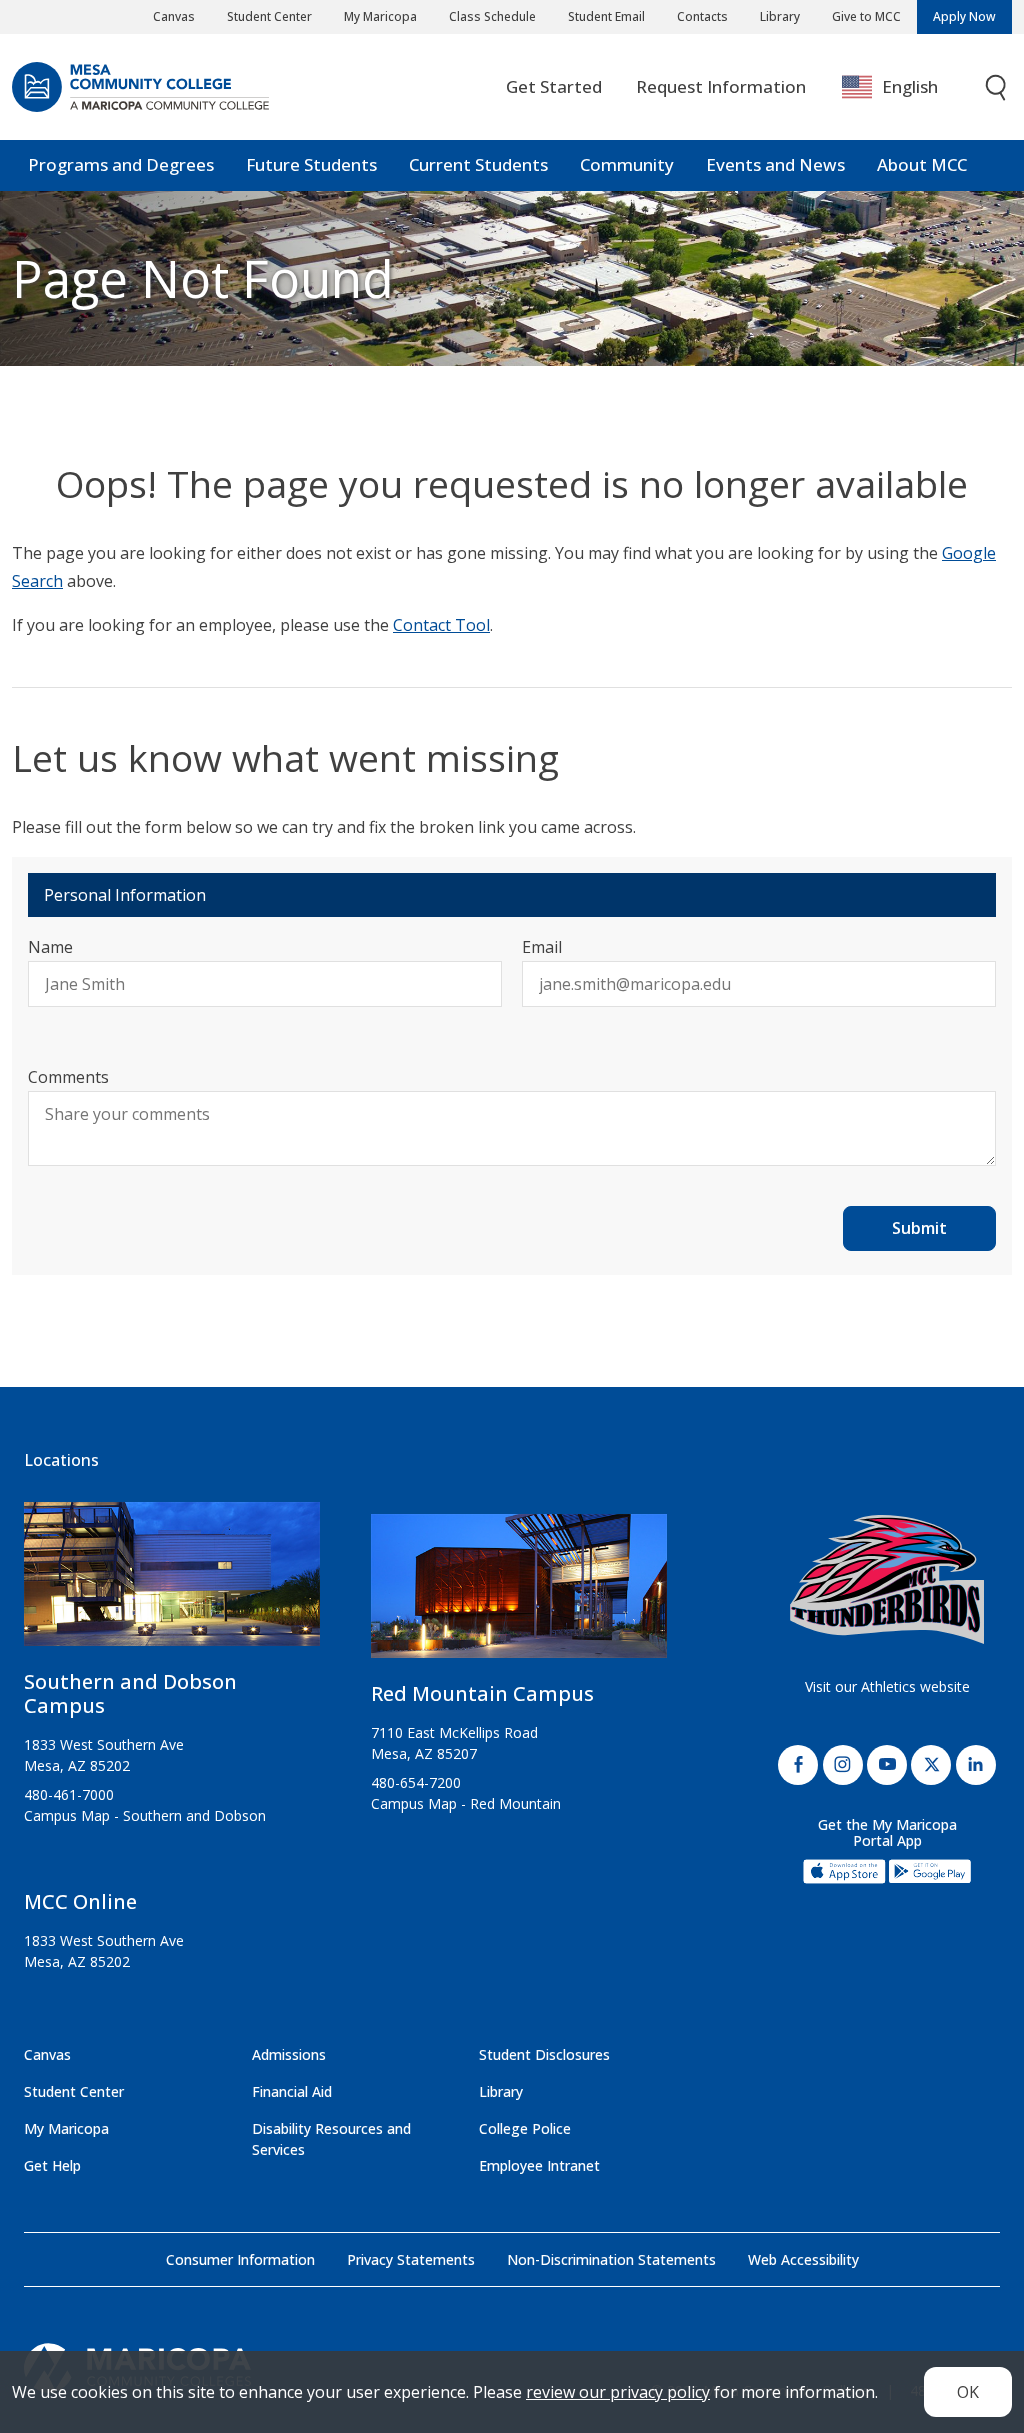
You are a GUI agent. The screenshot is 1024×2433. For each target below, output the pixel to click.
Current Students (478, 164)
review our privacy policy (618, 2392)
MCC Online (80, 1901)
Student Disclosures (544, 2054)
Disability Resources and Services (331, 2139)
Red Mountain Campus (482, 1693)
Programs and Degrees (121, 164)
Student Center (269, 16)
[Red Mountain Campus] (519, 1594)
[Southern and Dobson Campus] (172, 1582)
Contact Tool (441, 625)
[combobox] (904, 87)
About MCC (922, 164)
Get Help (52, 2165)
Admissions (289, 2054)
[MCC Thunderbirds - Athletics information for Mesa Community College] (887, 1579)
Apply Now (964, 16)
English (910, 86)
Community (627, 164)
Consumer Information (240, 2259)
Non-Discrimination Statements (611, 2259)
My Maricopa (380, 16)
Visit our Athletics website (887, 1686)
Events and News (775, 164)
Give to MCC (866, 16)
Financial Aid (292, 2091)
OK (968, 2392)
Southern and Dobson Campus (130, 1693)
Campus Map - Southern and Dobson (145, 1815)
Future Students (311, 164)
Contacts (702, 16)
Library (780, 16)
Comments (68, 1077)
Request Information (721, 86)
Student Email (606, 16)
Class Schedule (492, 16)
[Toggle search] (997, 87)
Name (50, 947)
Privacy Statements (411, 2259)
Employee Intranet (539, 2165)
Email (542, 947)
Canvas (174, 16)
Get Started (554, 86)
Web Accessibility (803, 2259)
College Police (525, 2128)
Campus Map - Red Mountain (466, 1803)
